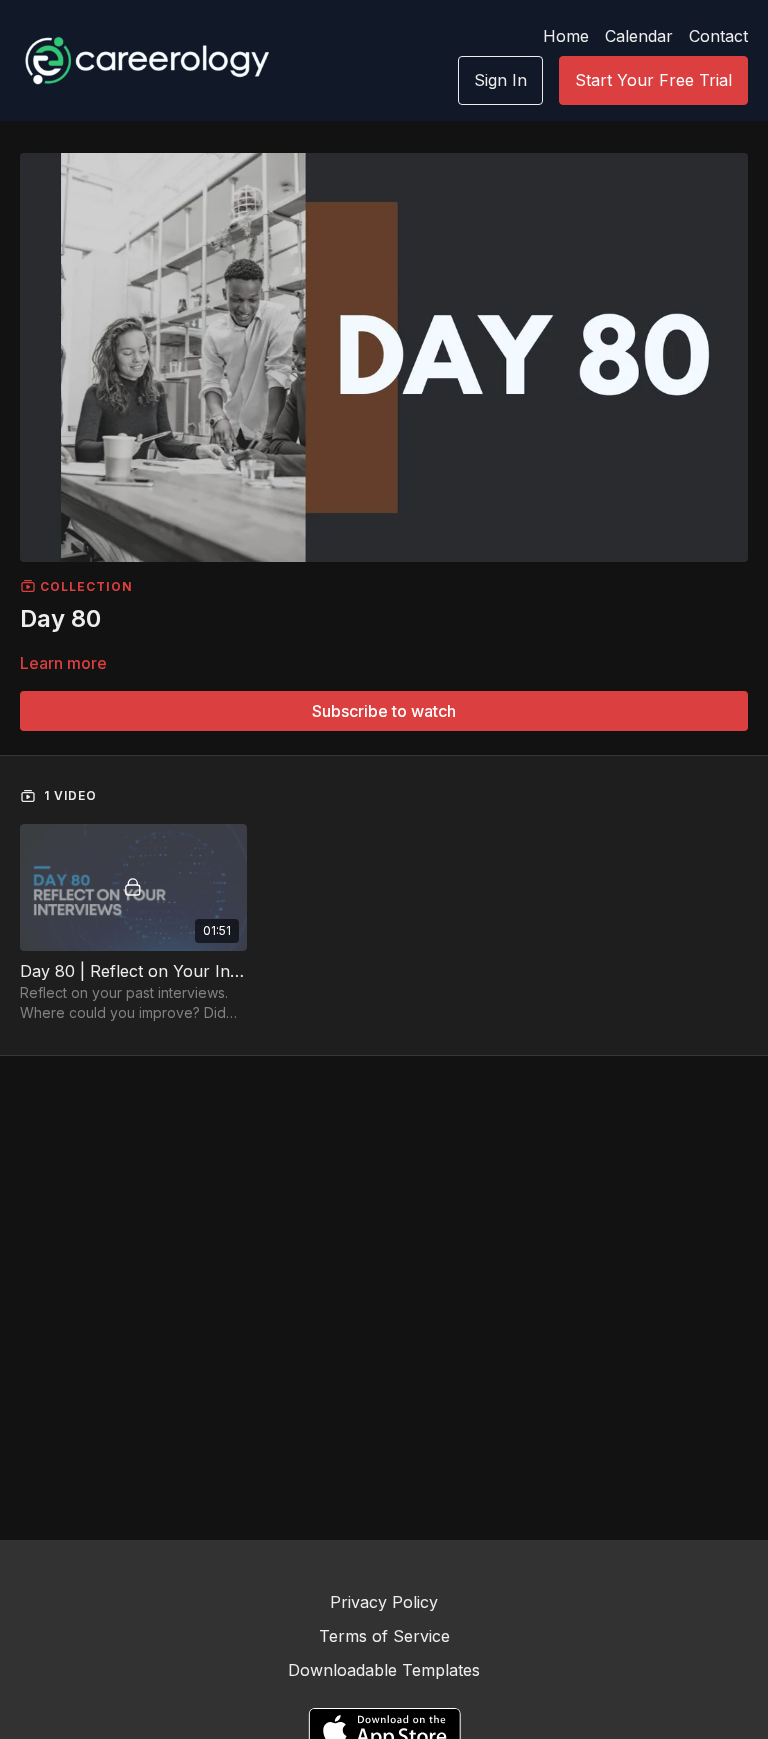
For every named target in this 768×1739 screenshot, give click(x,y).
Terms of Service (384, 1636)
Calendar (639, 36)
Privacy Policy (384, 1602)
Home (566, 36)
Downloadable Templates (384, 1670)
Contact (718, 36)
